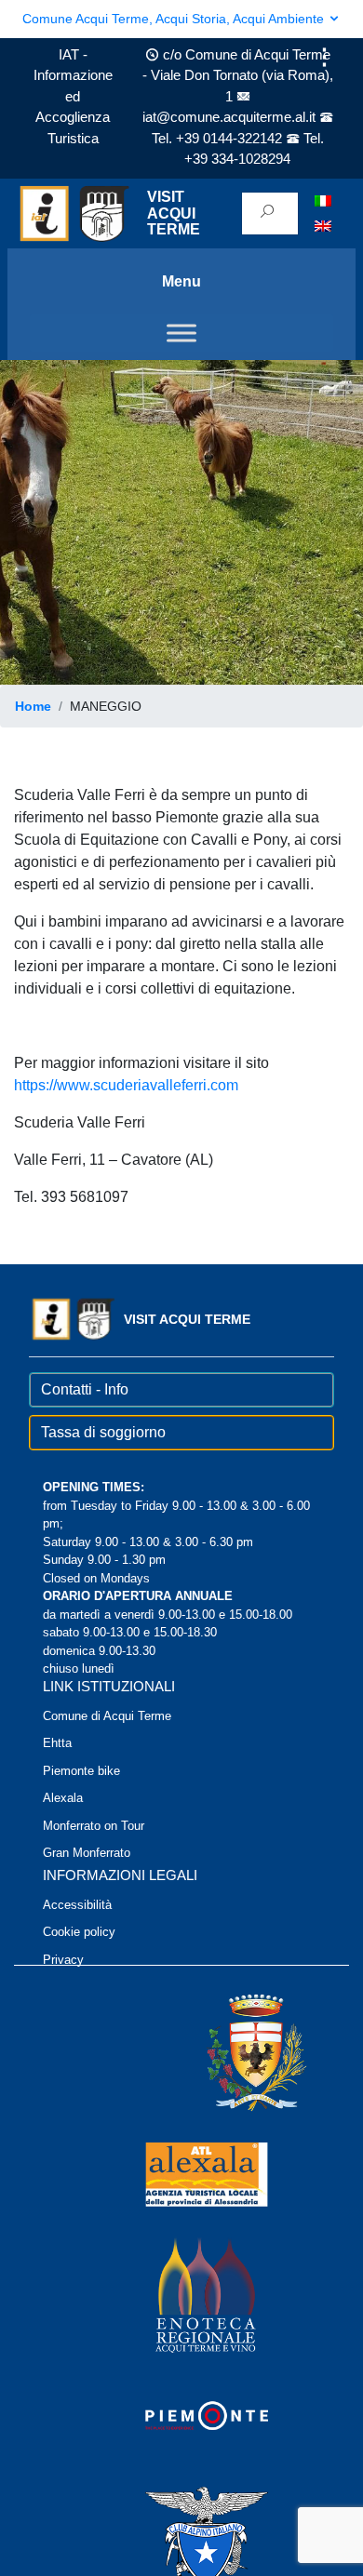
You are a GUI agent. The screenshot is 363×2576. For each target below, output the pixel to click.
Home (33, 706)
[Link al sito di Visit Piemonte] (181, 2416)
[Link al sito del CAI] (181, 2536)
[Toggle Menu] (181, 333)
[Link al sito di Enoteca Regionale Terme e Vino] (181, 2295)
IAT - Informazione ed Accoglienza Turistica (73, 96)
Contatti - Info (85, 1389)
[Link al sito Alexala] (181, 2174)
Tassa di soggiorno (103, 1432)
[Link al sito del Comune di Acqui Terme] (230, 2053)
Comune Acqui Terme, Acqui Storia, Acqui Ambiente (175, 19)
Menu (181, 281)
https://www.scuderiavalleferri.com (126, 1085)
